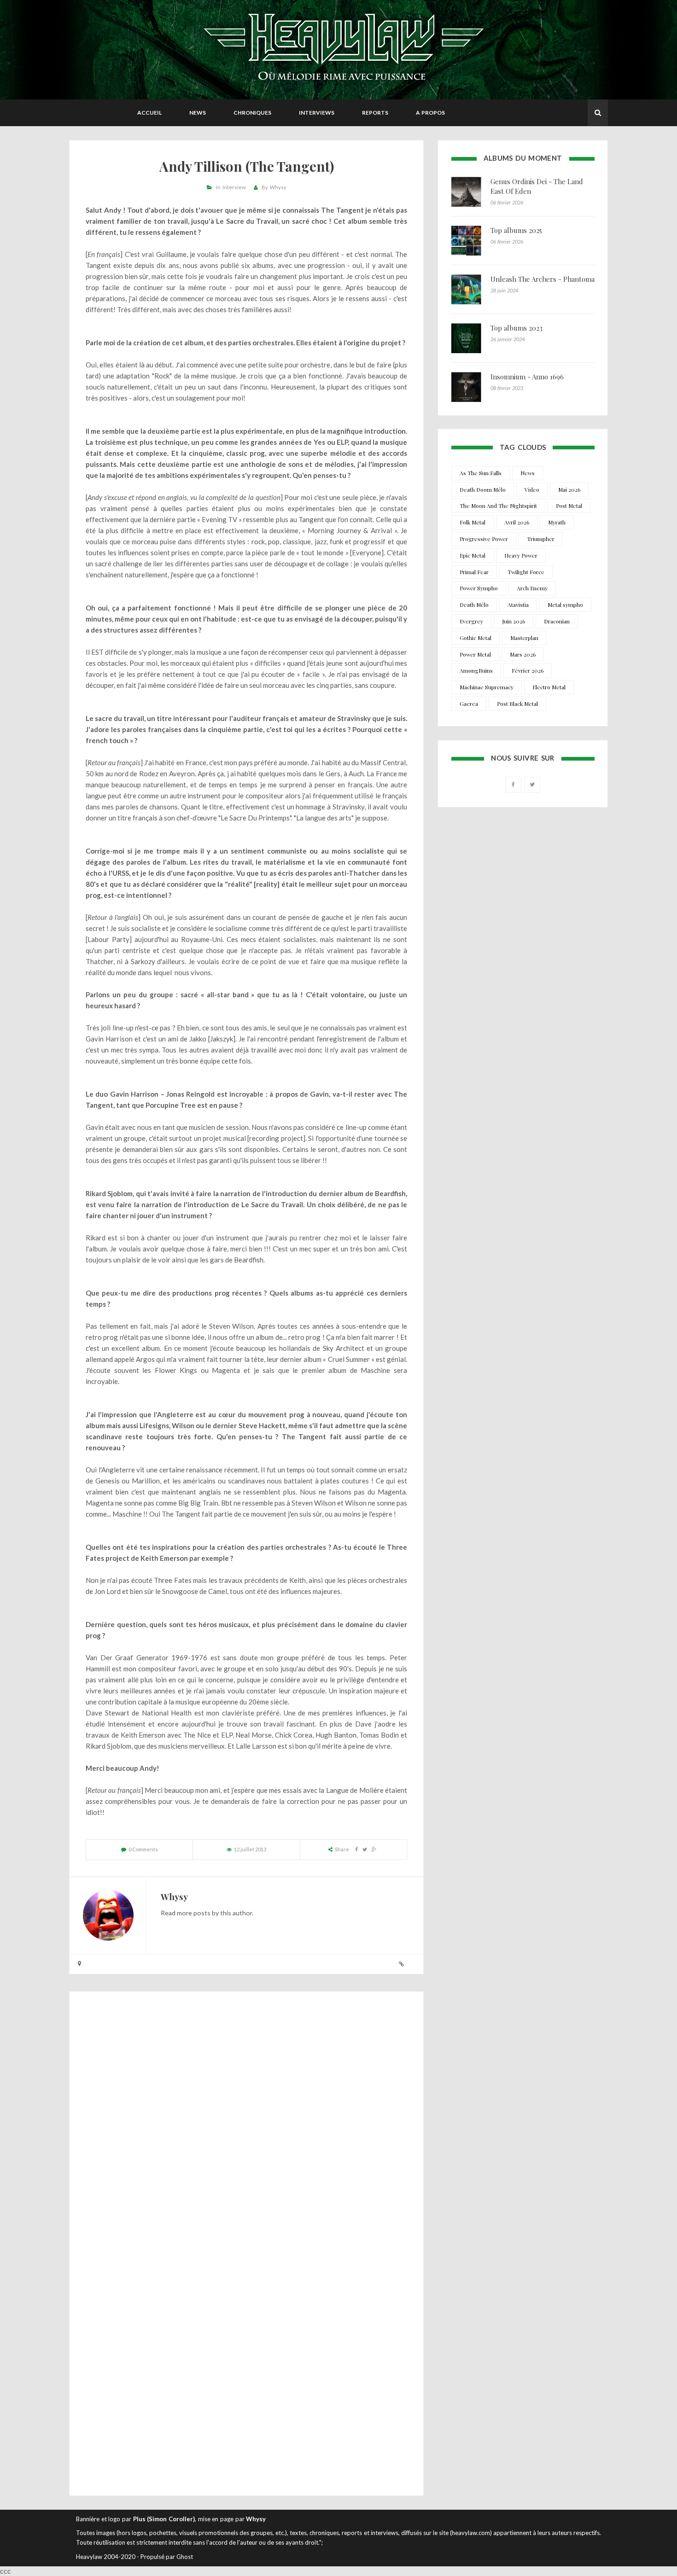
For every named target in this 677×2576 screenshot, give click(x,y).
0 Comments (143, 1849)
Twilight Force (526, 572)
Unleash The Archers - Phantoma (543, 279)
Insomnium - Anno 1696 (527, 377)
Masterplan (524, 638)
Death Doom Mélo (483, 489)
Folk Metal (473, 522)
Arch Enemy (532, 588)
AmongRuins (476, 670)
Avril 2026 (517, 522)
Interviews (317, 113)
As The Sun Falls (481, 473)
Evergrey (471, 621)
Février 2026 (528, 670)
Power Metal (475, 654)
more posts (194, 1913)
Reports (375, 113)
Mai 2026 (569, 489)
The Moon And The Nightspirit (498, 506)
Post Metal (569, 506)
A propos (430, 113)
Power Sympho (479, 588)
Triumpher (541, 539)
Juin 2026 (514, 621)
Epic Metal (473, 555)
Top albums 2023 (517, 328)
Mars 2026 (523, 654)
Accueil (149, 113)
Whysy (278, 187)
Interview (234, 187)
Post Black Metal (517, 704)
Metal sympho (565, 605)
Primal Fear (474, 572)
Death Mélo (474, 605)
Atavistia (518, 605)
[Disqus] (246, 2123)
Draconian (557, 621)
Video (532, 489)
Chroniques (252, 113)
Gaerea (469, 704)
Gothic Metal (476, 638)
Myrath (557, 522)
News (198, 113)
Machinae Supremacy (487, 687)
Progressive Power (484, 539)
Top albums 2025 (516, 230)
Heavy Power (521, 555)
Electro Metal (549, 687)
